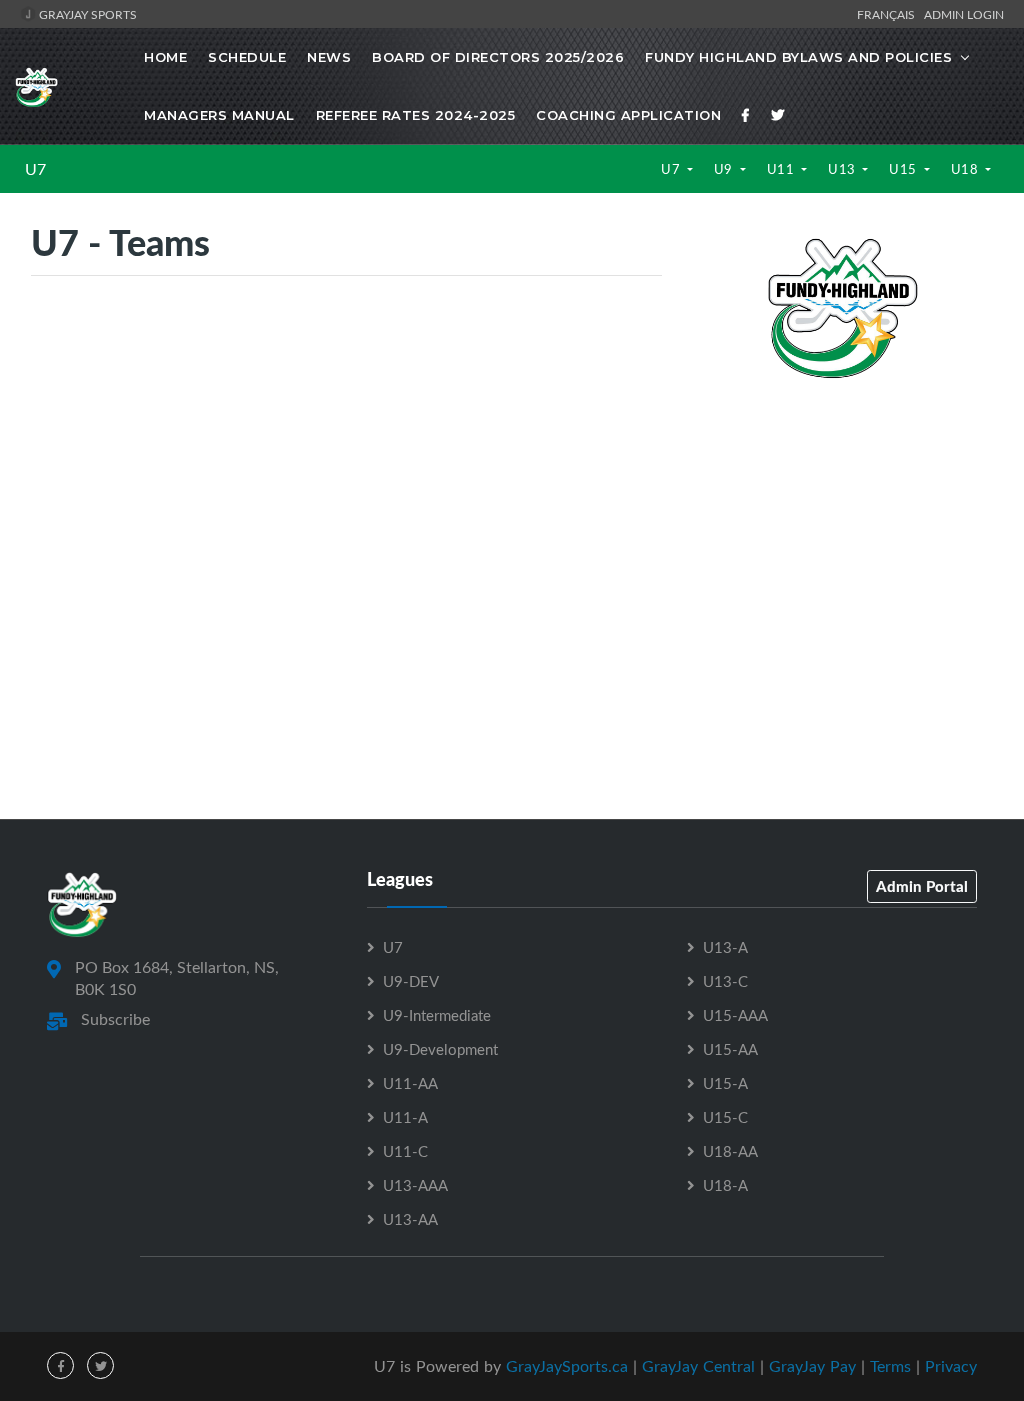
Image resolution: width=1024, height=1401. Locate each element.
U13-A (725, 947)
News (329, 57)
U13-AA (410, 1219)
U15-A (725, 1083)
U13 (843, 169)
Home (165, 57)
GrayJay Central (698, 1366)
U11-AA (410, 1083)
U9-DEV (411, 981)
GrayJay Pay (812, 1366)
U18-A (725, 1185)
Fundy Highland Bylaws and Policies (798, 57)
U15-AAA (735, 1015)
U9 (725, 169)
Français (889, 14)
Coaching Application (628, 115)
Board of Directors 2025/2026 (498, 57)
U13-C (725, 981)
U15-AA (730, 1049)
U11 (782, 169)
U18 (966, 169)
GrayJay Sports (86, 14)
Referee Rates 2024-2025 (416, 115)
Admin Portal (922, 886)
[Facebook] (746, 115)
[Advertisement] (842, 533)
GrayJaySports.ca (567, 1366)
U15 (904, 169)
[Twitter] (778, 115)
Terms (890, 1366)
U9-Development (440, 1049)
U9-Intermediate (437, 1015)
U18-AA (730, 1151)
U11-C (405, 1151)
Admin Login (964, 14)
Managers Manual (219, 115)
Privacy (951, 1366)
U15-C (725, 1117)
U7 (35, 169)
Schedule (247, 57)
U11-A (405, 1117)
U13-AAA (415, 1185)
